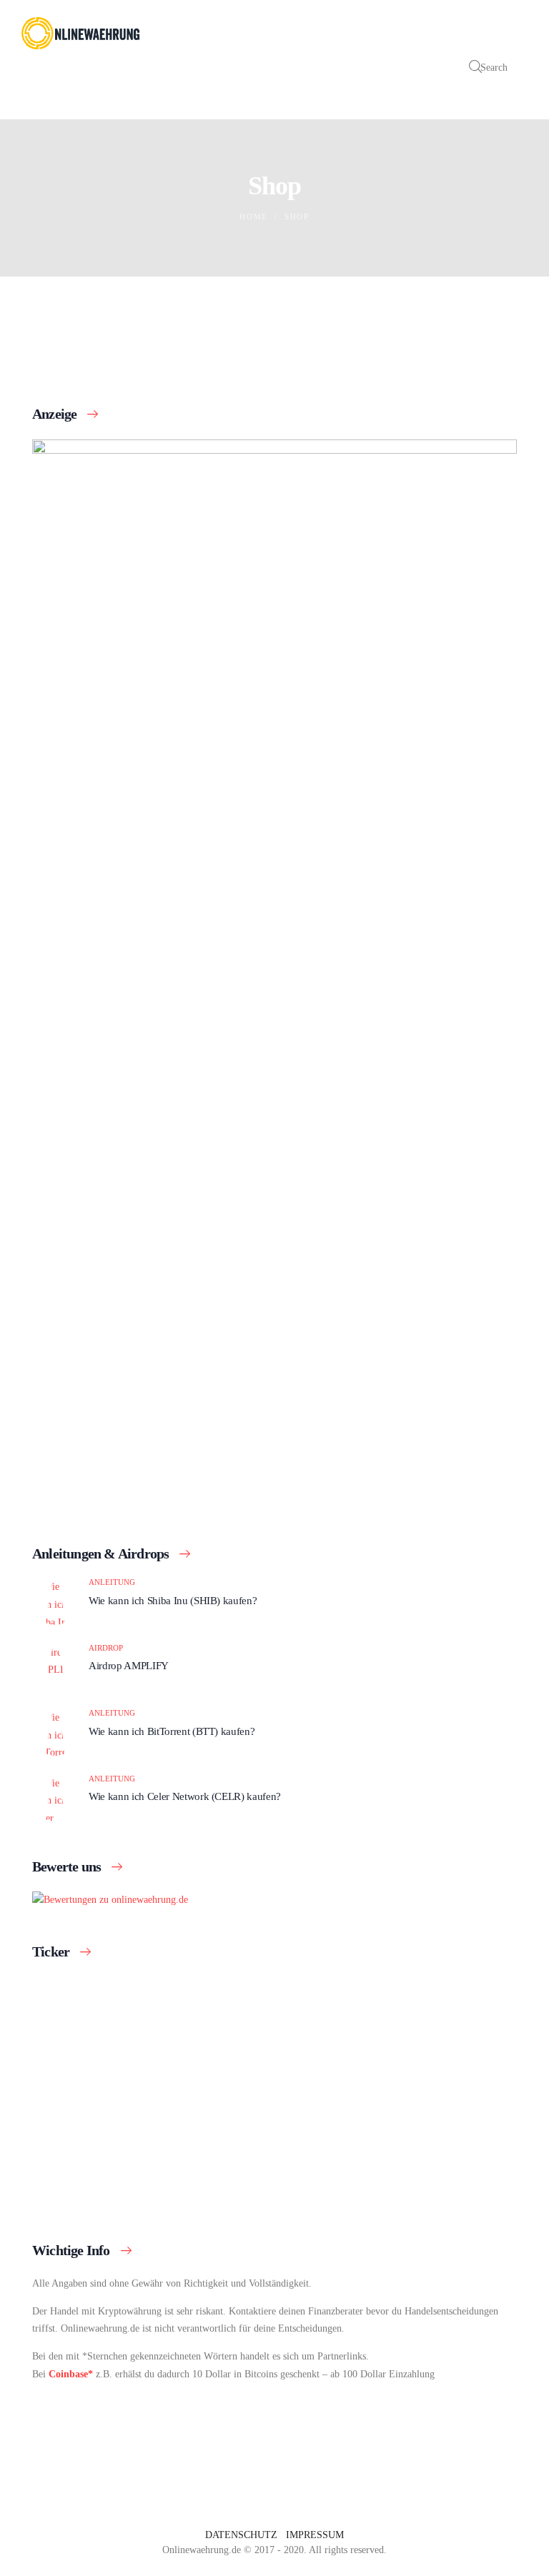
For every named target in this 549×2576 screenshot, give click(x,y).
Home (254, 217)
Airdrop (106, 1648)
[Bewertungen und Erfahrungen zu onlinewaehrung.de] (110, 1900)
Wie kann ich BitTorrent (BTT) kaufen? (172, 1731)
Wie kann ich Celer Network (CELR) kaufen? (185, 1796)
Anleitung (112, 1582)
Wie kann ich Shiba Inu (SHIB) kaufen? (173, 1600)
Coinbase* (71, 2374)
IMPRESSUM (315, 2535)
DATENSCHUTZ (241, 2535)
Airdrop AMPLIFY (129, 1665)
